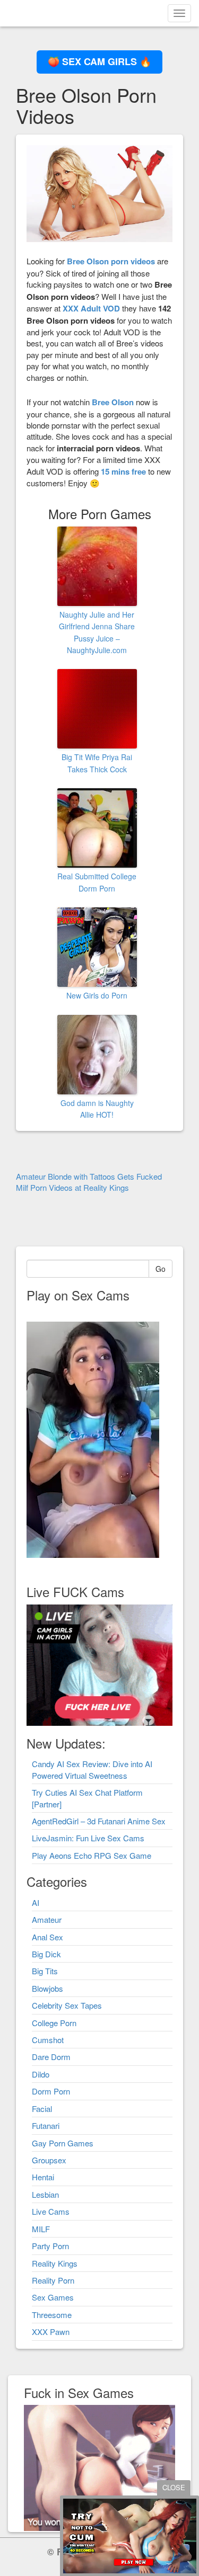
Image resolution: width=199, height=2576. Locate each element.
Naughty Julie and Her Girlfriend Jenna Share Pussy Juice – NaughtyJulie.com (97, 632)
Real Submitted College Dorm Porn (97, 882)
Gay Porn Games (63, 2143)
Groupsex (49, 2160)
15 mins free (123, 471)
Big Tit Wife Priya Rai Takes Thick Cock (97, 763)
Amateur (47, 1919)
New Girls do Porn (97, 995)
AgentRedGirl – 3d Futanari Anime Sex (99, 1821)
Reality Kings (55, 2263)
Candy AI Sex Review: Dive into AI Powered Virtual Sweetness (92, 1769)
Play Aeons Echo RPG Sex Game (92, 1855)
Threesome (52, 2315)
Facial (42, 2109)
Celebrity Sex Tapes (67, 2005)
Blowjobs (47, 1988)
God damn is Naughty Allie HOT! (97, 1109)
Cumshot (48, 2040)
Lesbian (45, 2194)
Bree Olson (113, 402)
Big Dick (46, 1954)
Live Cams (51, 2211)
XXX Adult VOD (91, 308)
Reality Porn (53, 2280)
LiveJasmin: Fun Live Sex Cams (88, 1838)
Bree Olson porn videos (111, 261)
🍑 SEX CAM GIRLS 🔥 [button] (99, 61)
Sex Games (53, 2297)
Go (161, 1269)
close (174, 2487)
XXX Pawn (51, 2332)
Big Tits (45, 1971)
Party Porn (50, 2246)
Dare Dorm (51, 2057)
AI (36, 1902)
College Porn (54, 2023)
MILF (41, 2229)
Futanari (46, 2125)
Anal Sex (47, 1937)
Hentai (43, 2177)
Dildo (41, 2074)
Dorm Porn (51, 2091)
